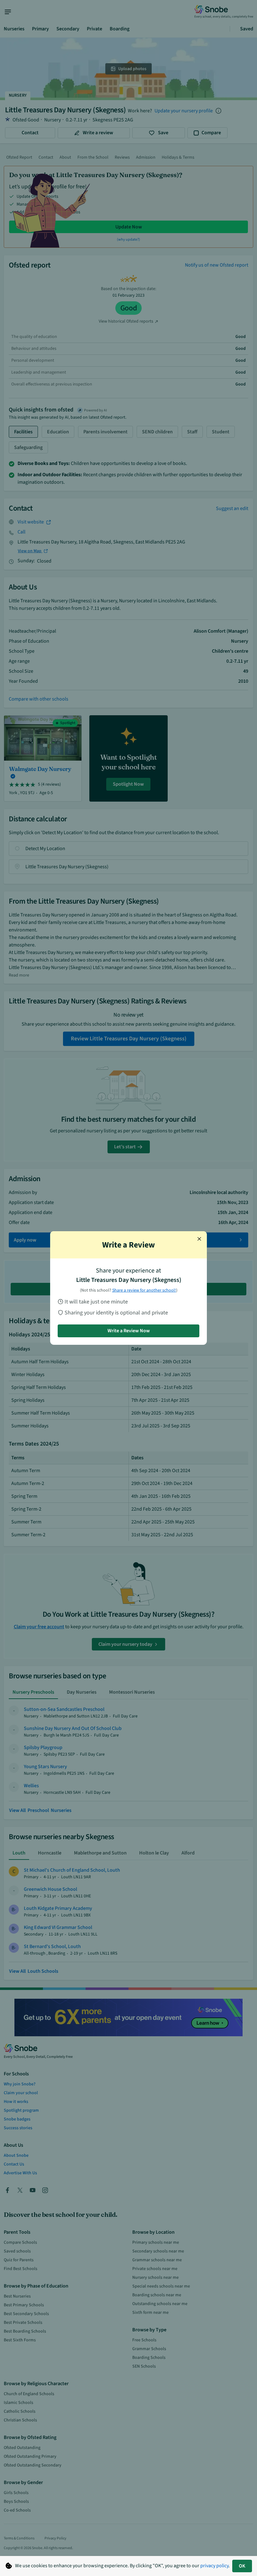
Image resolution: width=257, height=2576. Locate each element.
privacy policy (214, 2566)
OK (242, 2566)
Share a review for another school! (144, 1290)
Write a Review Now (129, 1331)
